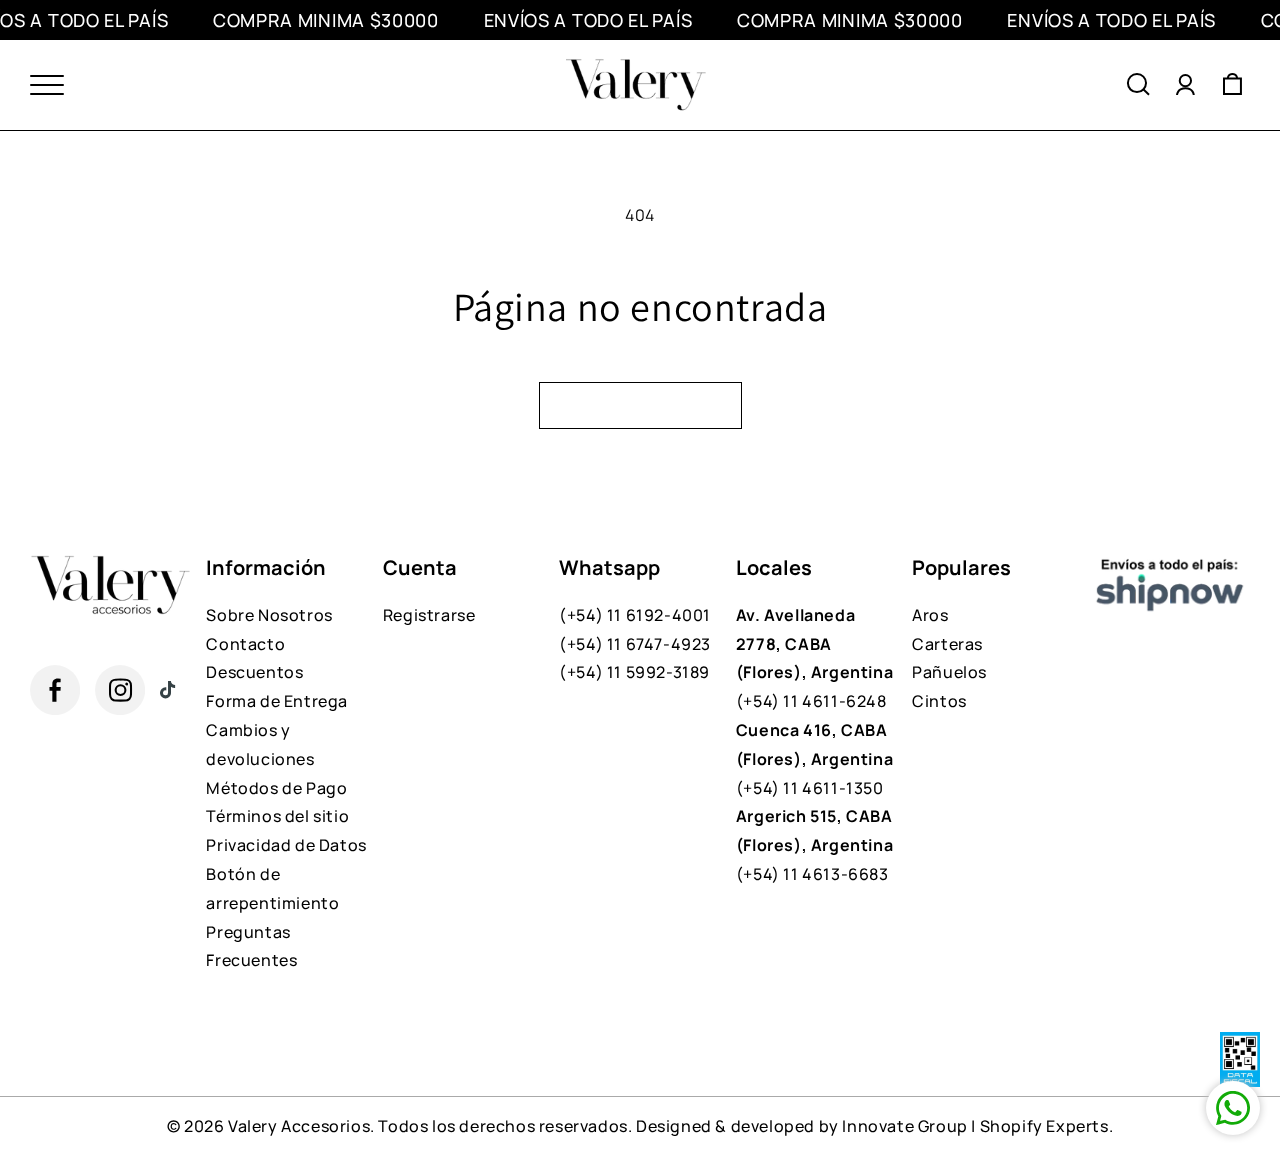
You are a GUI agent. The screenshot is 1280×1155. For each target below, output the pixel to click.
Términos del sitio (277, 816)
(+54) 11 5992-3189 (634, 672)
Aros (930, 615)
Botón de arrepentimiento (272, 888)
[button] (1138, 85)
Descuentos (254, 672)
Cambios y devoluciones (260, 744)
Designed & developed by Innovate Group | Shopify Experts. (874, 1126)
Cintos (939, 701)
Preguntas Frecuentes (251, 946)
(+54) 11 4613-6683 (814, 845)
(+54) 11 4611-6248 (814, 658)
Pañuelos (949, 672)
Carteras (947, 644)
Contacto (245, 644)
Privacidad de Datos (286, 845)
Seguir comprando (640, 404)
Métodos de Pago (276, 788)
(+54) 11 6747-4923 (635, 644)
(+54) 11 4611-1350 (814, 759)
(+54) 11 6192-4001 (635, 615)
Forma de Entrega (277, 701)
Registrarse (429, 615)
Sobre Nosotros (269, 615)
